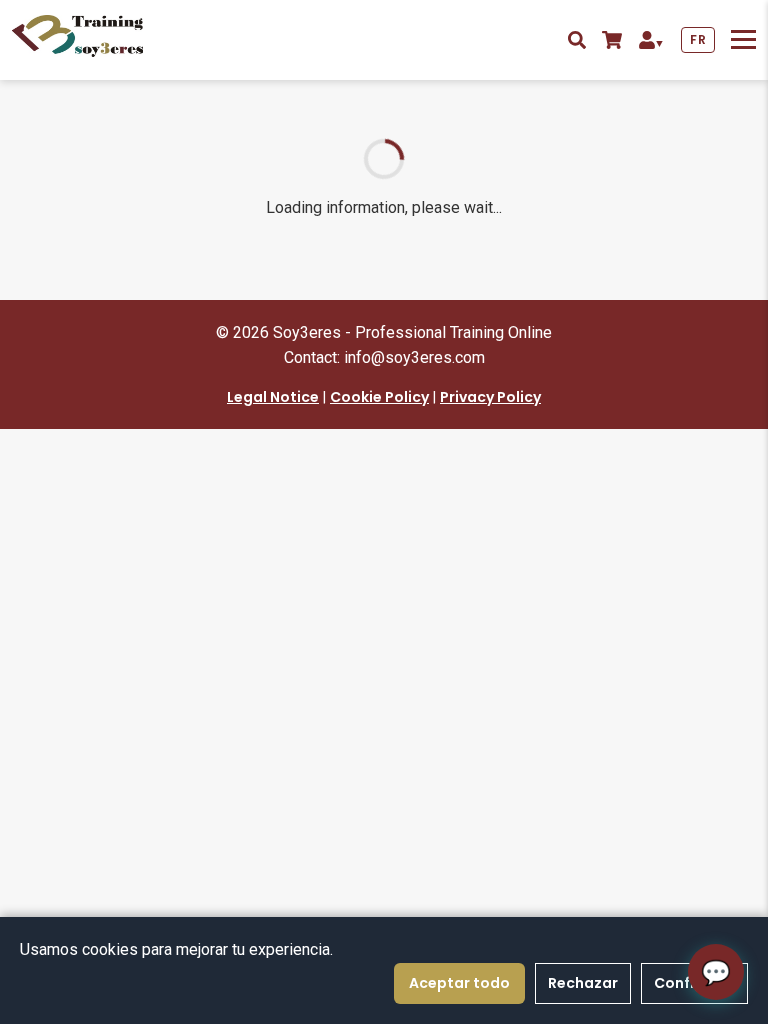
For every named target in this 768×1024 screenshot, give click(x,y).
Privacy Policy (490, 397)
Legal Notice (273, 397)
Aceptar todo (459, 983)
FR (698, 39)
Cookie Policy (379, 397)
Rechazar (583, 983)
